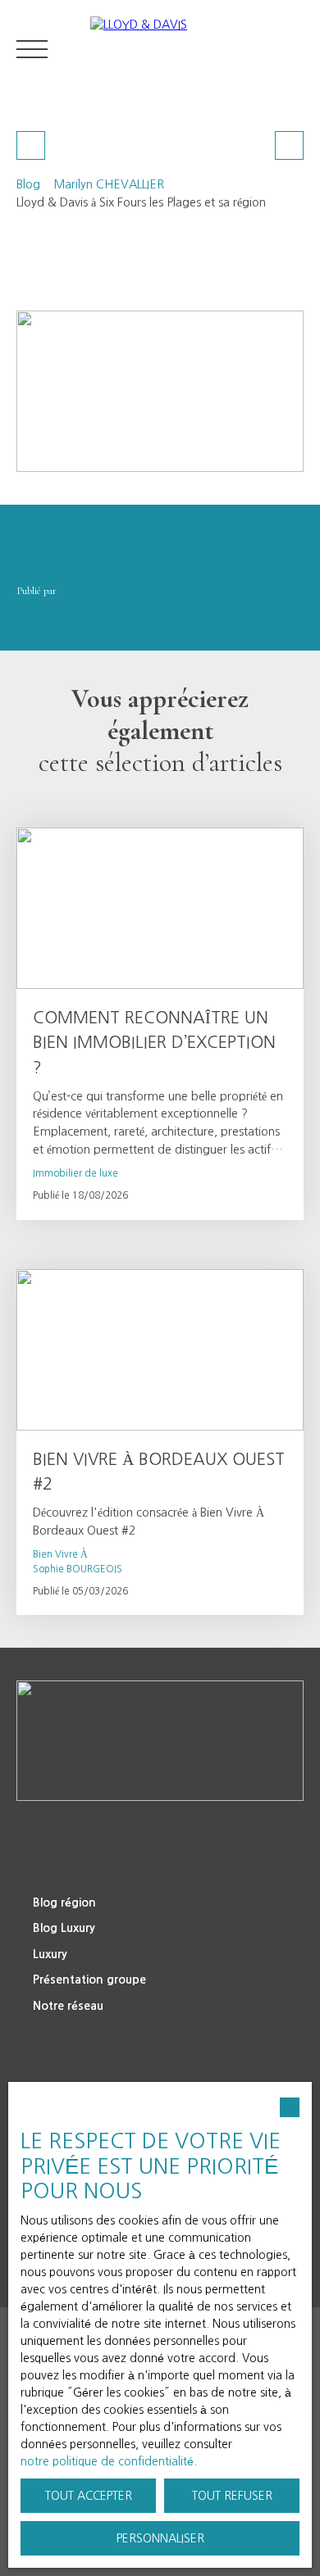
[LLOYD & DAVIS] (197, 49)
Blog (28, 184)
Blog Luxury (64, 1928)
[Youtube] (177, 1830)
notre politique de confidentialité (107, 2461)
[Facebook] (143, 1830)
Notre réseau (68, 2006)
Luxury (50, 1954)
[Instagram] (212, 1830)
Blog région (64, 1903)
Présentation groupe (89, 1980)
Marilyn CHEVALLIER (109, 184)
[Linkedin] (108, 1830)
